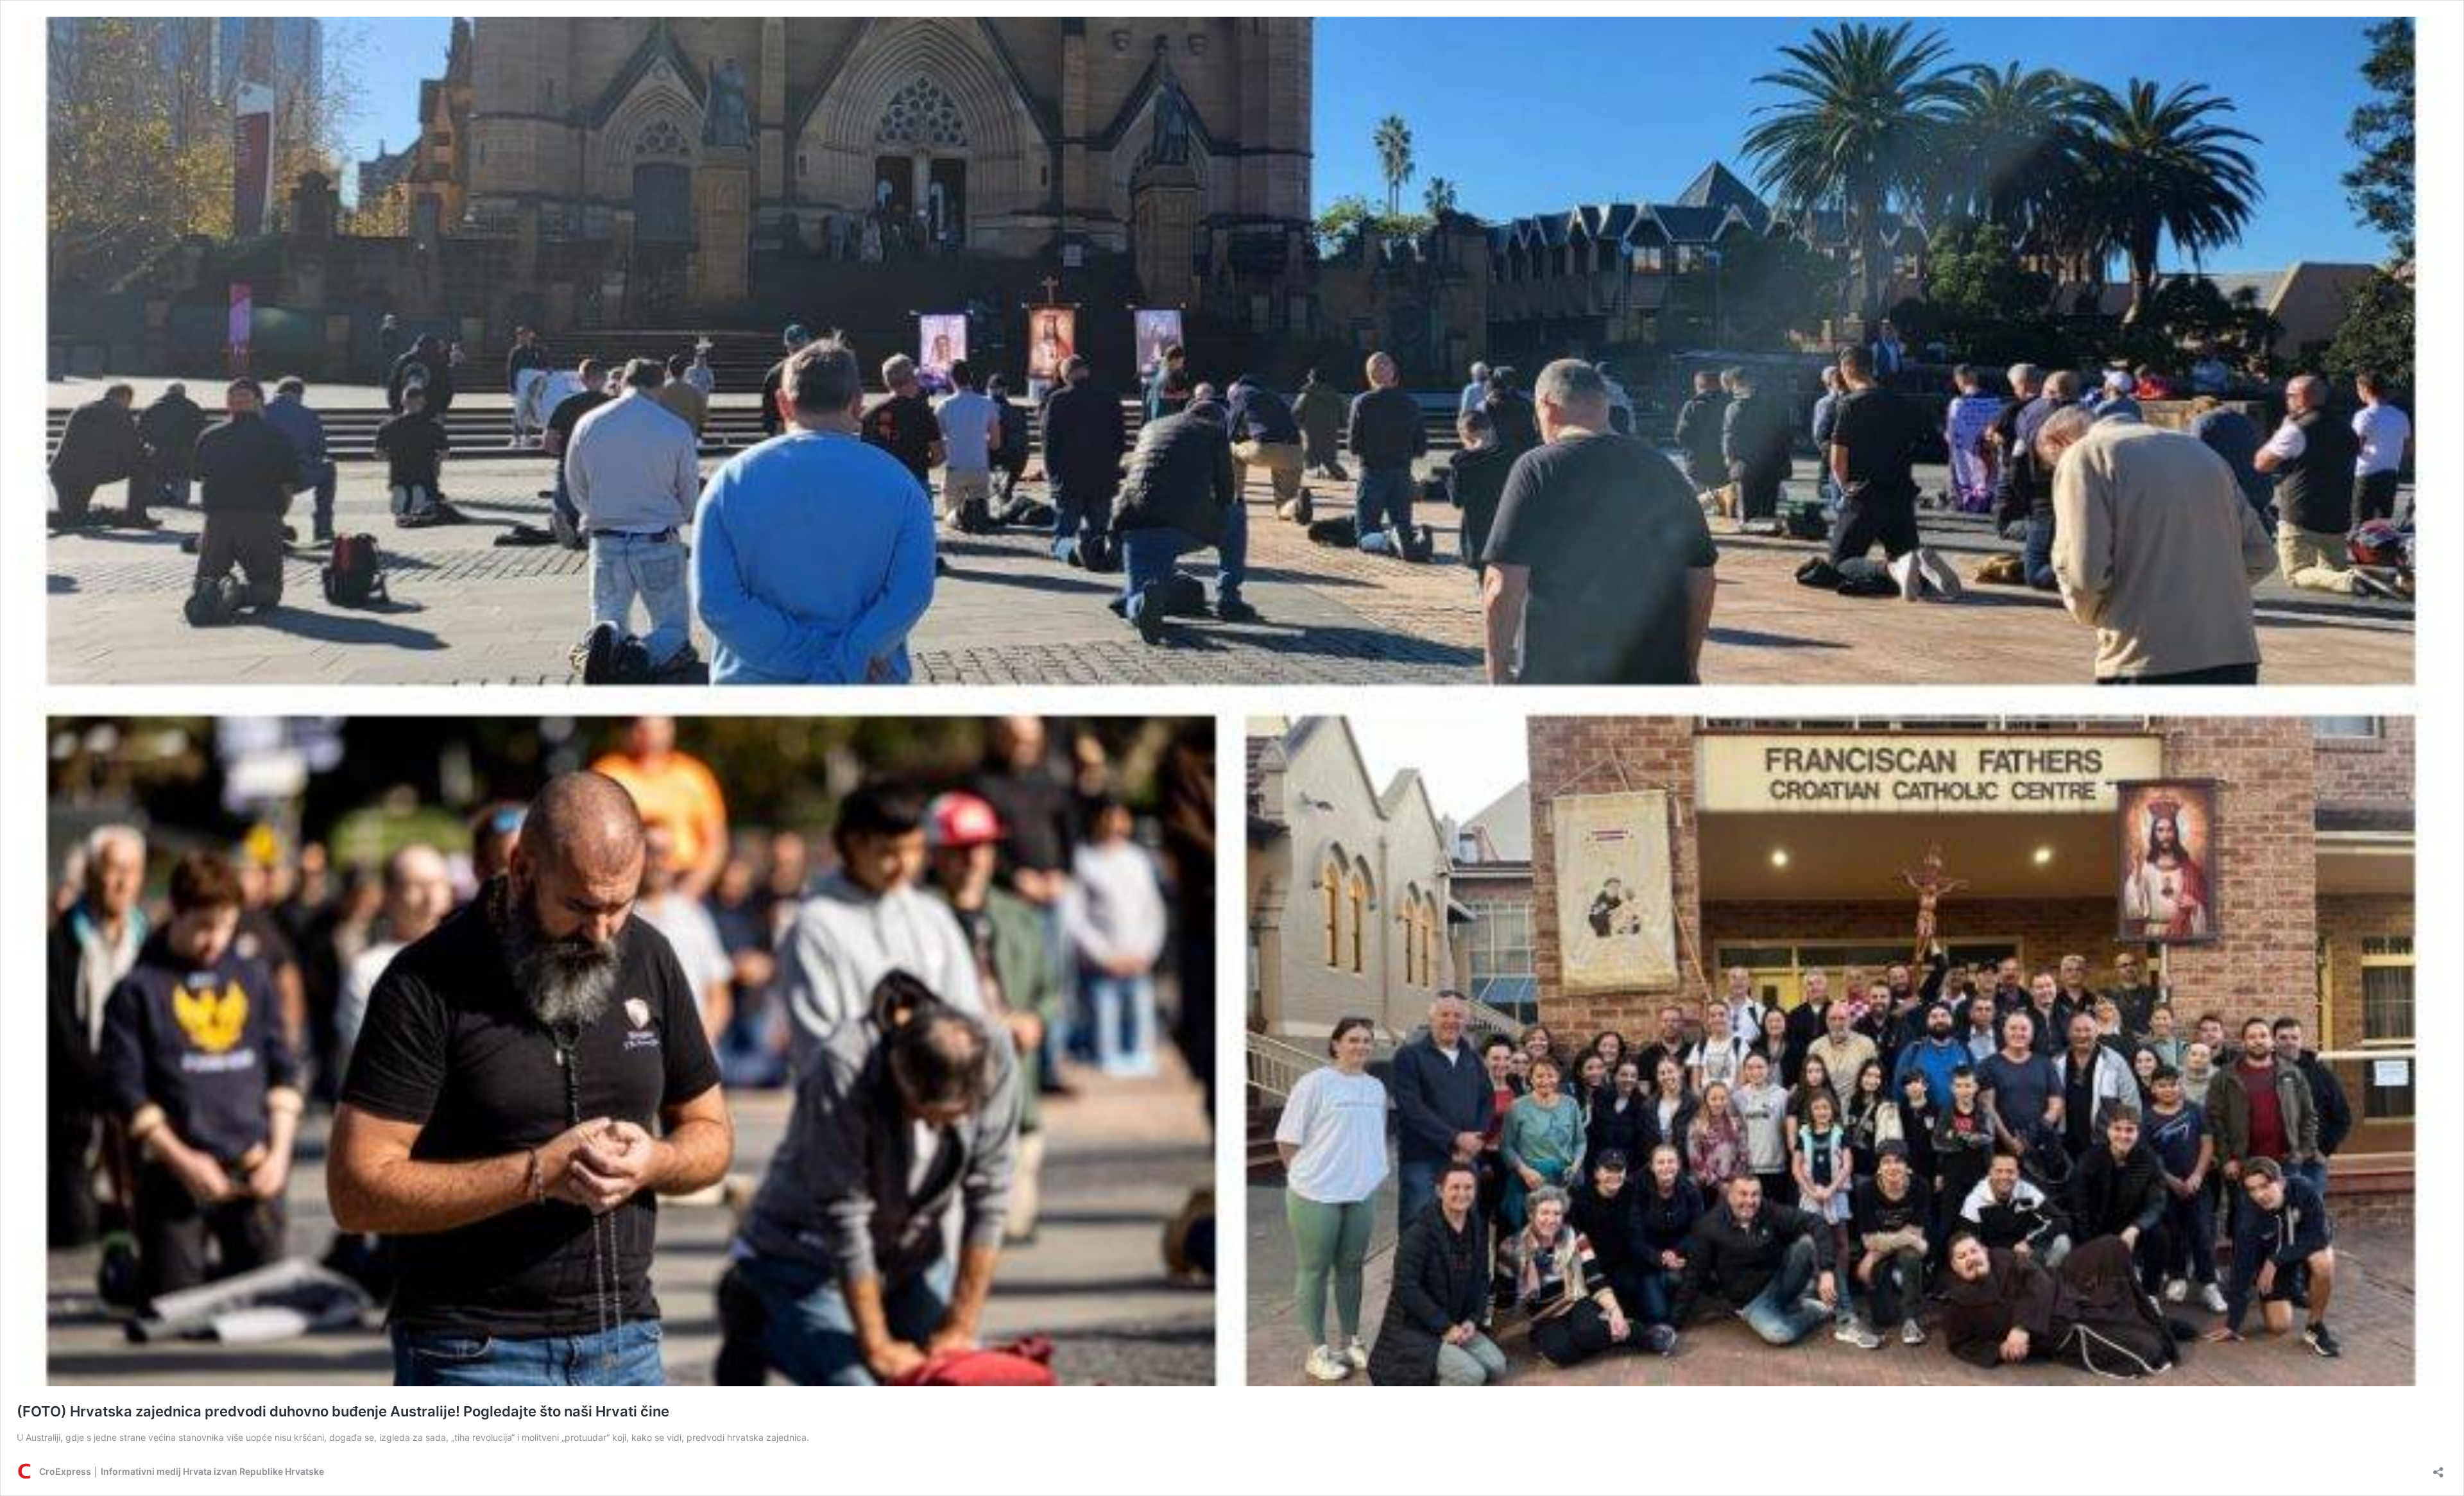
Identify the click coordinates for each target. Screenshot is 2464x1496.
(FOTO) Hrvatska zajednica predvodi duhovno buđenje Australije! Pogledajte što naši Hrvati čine (343, 1411)
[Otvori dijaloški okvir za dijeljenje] (2438, 1468)
